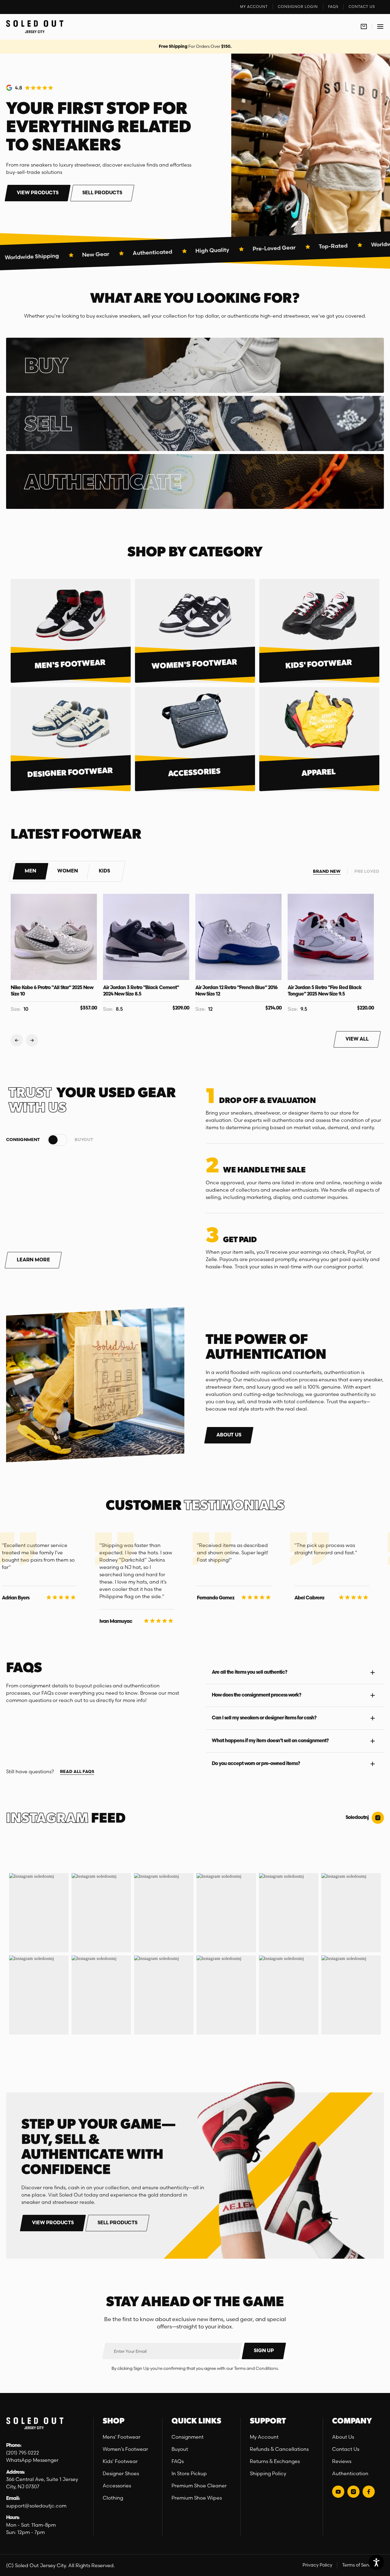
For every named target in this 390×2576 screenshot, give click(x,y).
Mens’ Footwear (122, 2437)
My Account (264, 2437)
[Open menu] (380, 27)
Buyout (180, 2449)
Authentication (350, 2473)
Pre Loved (367, 872)
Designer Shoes (121, 2473)
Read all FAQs (77, 1772)
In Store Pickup (189, 2473)
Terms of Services (361, 2565)
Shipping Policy (268, 2473)
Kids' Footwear (120, 2461)
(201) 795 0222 (23, 2453)
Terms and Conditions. (256, 2368)
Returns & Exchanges (275, 2461)
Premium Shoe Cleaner (199, 2486)
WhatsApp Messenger (32, 2460)
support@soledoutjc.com (36, 2506)
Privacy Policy (317, 2565)
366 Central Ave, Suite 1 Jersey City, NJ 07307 (42, 2483)
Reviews (342, 2461)
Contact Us (346, 2449)
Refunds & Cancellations (279, 2449)
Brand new (327, 872)
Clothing (113, 2498)
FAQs (178, 2461)
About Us (343, 2437)
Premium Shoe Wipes (197, 2498)
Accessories (117, 2486)
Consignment (188, 2437)
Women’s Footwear (125, 2449)
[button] (30, 871)
